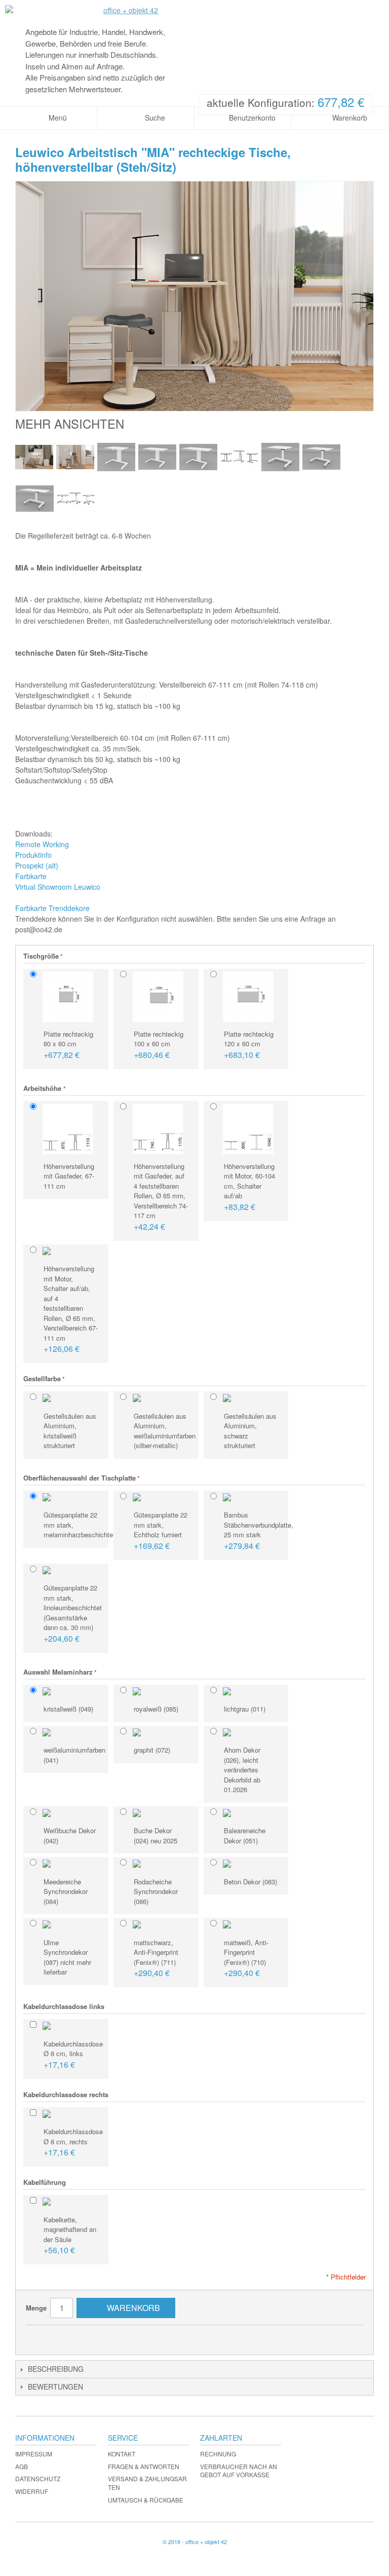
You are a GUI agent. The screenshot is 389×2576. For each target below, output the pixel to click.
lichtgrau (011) (245, 1709)
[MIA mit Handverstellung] (75, 457)
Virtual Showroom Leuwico (58, 887)
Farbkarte (31, 876)
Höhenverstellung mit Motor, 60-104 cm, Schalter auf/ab (249, 1187)
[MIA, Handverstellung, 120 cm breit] (198, 457)
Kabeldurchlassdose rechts (66, 2094)
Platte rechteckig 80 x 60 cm (68, 1045)
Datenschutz (38, 2478)
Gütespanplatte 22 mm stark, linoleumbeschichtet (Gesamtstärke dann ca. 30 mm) (73, 1614)
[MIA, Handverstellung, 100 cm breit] (157, 457)
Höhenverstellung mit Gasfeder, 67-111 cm (69, 1176)
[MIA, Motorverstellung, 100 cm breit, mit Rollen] (321, 457)
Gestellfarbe (42, 1378)
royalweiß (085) (156, 1709)
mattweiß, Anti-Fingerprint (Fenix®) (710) (246, 1958)
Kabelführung (45, 2182)
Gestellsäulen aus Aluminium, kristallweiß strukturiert (70, 1431)
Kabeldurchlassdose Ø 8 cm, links (73, 2055)
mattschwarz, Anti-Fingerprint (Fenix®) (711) (156, 1958)
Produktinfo (33, 855)
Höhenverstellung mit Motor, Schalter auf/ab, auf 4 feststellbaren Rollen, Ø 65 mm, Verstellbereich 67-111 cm (71, 1309)
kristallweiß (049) (68, 1709)
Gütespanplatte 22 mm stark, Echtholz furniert (161, 1531)
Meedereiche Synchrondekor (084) (66, 1891)
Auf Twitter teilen (84, 2337)
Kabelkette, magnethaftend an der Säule (70, 2236)
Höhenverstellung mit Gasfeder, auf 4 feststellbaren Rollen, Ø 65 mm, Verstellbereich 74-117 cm (161, 1197)
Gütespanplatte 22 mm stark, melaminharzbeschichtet (73, 1525)
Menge (36, 2308)
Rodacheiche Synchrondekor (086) (156, 1891)
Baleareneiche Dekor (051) (245, 1835)
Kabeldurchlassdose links (64, 2006)
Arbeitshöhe (43, 1088)
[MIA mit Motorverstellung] (34, 457)
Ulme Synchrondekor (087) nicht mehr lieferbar (67, 1957)
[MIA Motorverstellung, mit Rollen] (76, 498)
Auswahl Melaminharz (58, 1672)
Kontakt (122, 2454)
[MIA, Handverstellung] (239, 457)
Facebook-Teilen (64, 2337)
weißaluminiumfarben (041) (73, 1755)
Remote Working (42, 844)
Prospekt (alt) (37, 865)
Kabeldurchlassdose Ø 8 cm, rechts (73, 2142)
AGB (22, 2466)
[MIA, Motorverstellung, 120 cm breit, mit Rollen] (35, 498)
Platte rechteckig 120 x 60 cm (249, 1045)
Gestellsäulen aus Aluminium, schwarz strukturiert (250, 1431)
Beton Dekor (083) (250, 1882)
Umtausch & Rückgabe (146, 2500)
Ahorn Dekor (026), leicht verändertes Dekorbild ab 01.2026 (242, 1770)
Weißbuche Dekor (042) (70, 1835)
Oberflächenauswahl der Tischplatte (80, 1478)
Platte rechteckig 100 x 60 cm (159, 1045)
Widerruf (32, 2491)
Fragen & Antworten (144, 2466)
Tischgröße (41, 956)
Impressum (34, 2454)
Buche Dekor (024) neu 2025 (155, 1835)
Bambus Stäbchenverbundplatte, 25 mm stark (254, 1531)
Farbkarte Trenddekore (52, 908)
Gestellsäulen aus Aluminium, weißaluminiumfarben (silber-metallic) (164, 1431)
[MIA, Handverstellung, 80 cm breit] (116, 457)
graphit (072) (152, 1750)
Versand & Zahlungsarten (147, 2483)
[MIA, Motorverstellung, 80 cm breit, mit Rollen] (280, 457)
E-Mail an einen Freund (44, 2337)
